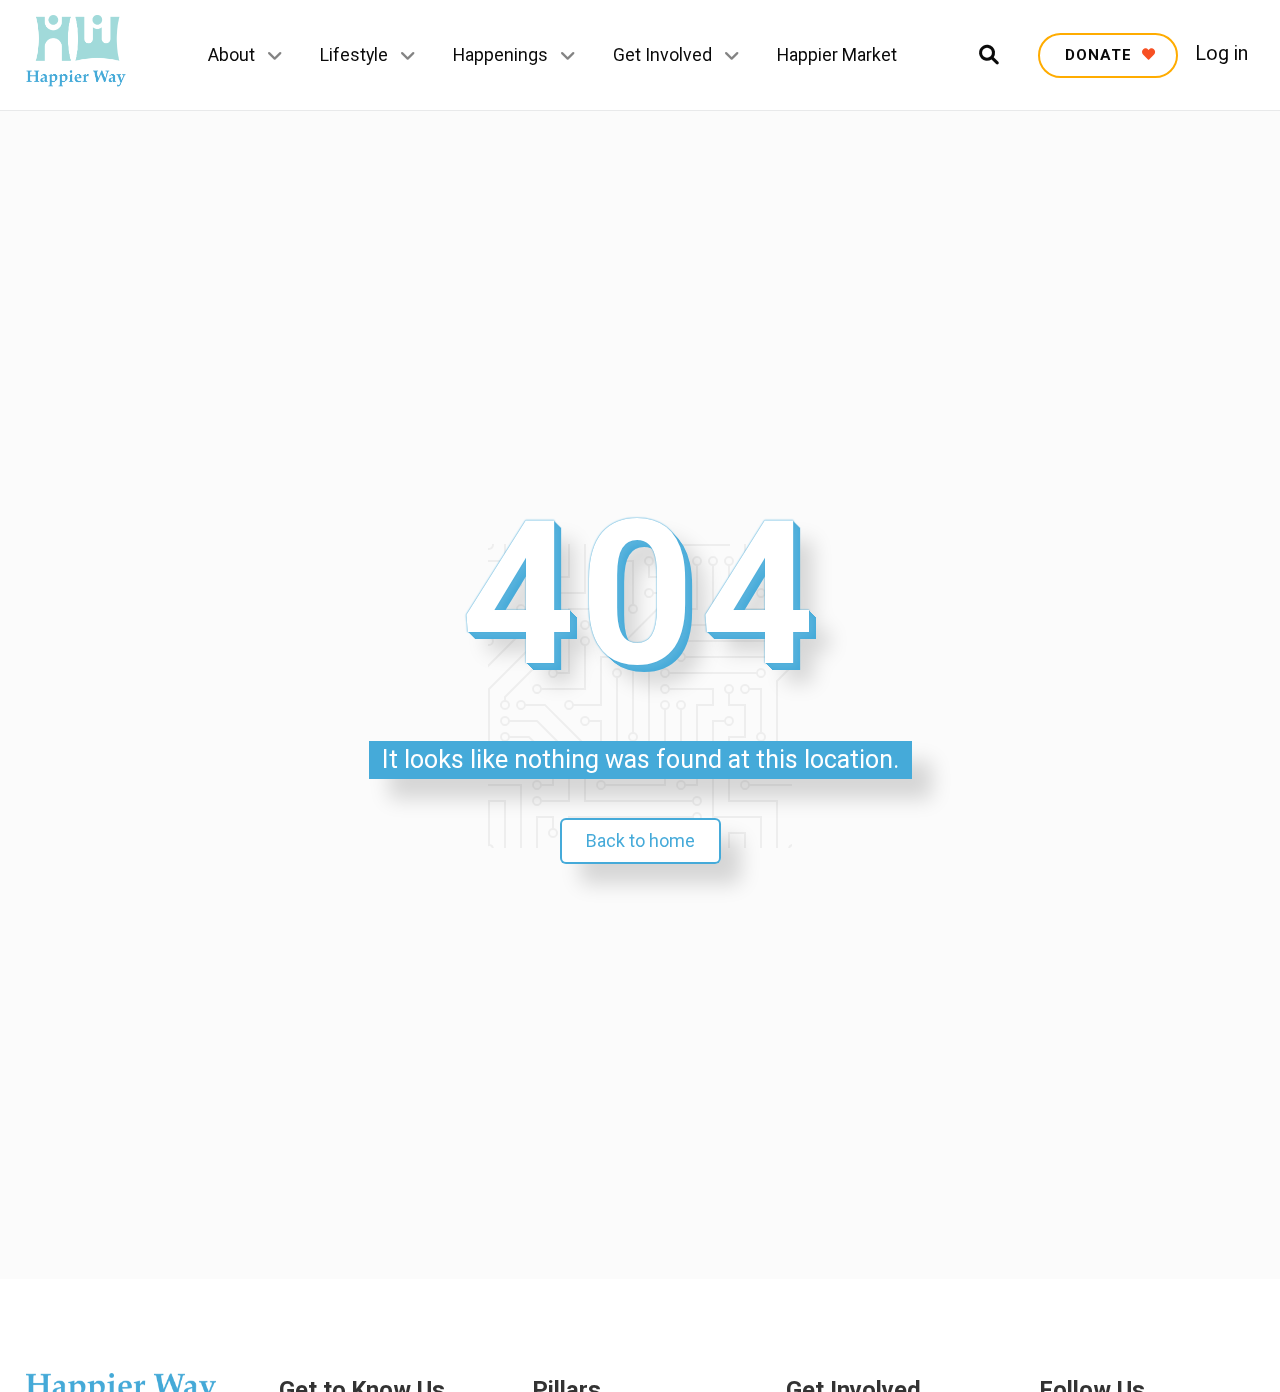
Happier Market (837, 54)
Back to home (640, 840)
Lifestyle (354, 54)
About (231, 54)
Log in (1221, 54)
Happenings (500, 54)
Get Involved (662, 54)
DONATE (1101, 55)
